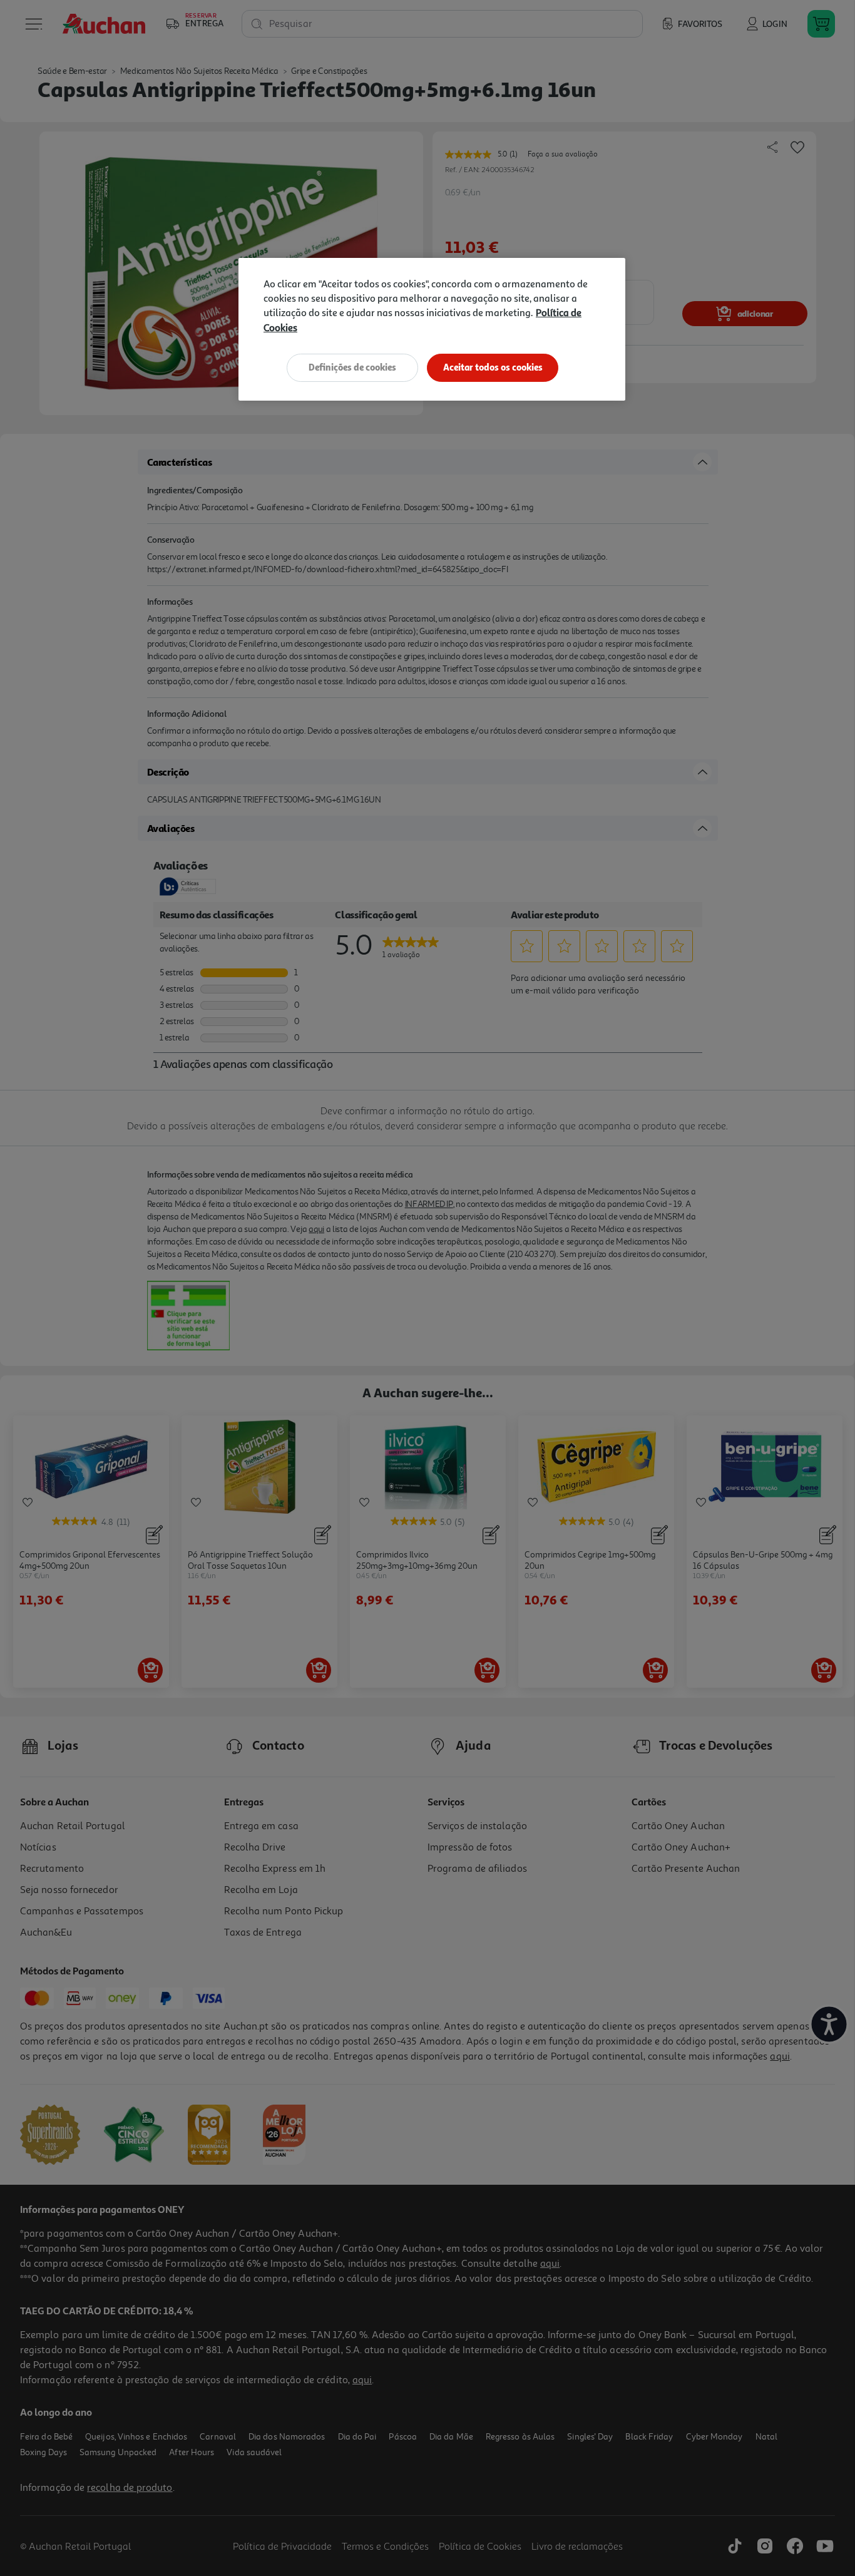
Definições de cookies (352, 367)
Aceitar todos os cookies (493, 367)
